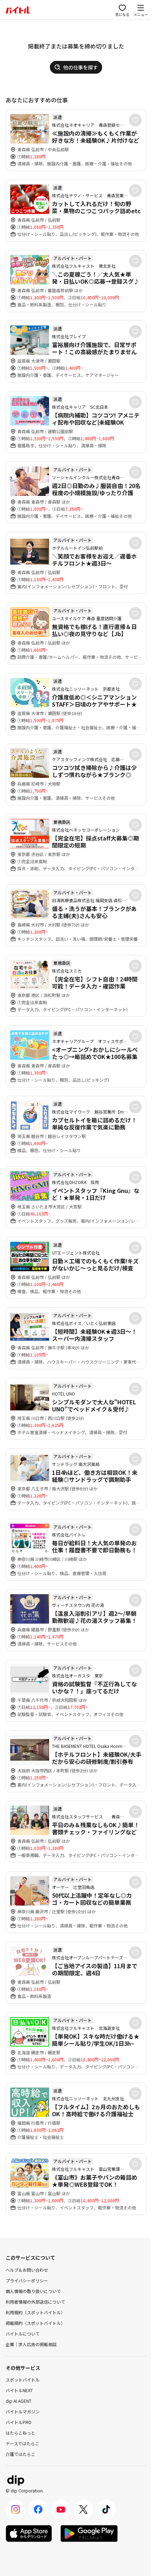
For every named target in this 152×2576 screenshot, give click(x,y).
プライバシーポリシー (27, 2280)
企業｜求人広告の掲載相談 (31, 2344)
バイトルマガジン (23, 2411)
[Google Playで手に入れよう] (89, 2533)
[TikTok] (106, 2509)
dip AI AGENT (19, 2401)
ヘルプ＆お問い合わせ (27, 2270)
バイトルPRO (19, 2422)
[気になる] (135, 120)
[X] (83, 2509)
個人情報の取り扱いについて (33, 2291)
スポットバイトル (23, 2380)
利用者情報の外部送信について (35, 2302)
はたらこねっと (21, 2433)
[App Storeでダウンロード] (29, 2533)
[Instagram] (16, 2509)
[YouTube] (61, 2509)
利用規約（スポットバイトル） (35, 2312)
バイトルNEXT (19, 2390)
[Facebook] (38, 2509)
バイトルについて (23, 2334)
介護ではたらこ (21, 2454)
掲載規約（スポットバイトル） (35, 2323)
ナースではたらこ (22, 2443)
